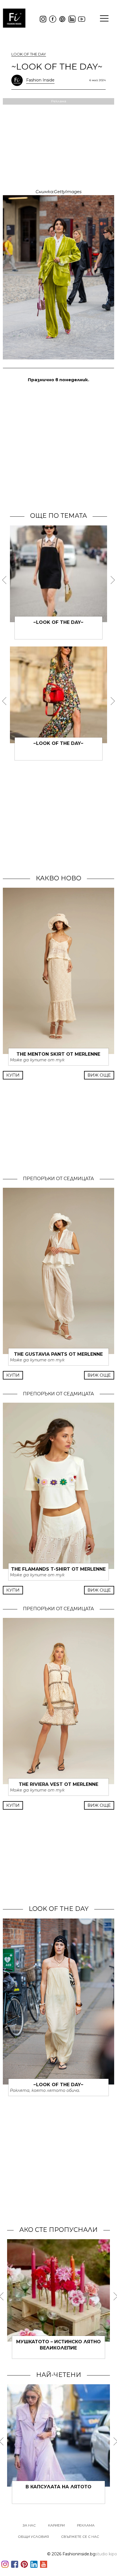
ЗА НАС (29, 2525)
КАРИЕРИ (56, 2525)
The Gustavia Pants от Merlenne (58, 1354)
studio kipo (106, 2554)
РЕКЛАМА (86, 2525)
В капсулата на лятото (58, 2487)
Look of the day (29, 54)
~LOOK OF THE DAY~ (58, 622)
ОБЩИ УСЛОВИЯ (33, 2537)
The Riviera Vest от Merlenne (58, 1784)
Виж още (99, 1075)
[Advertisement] (58, 447)
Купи (13, 1075)
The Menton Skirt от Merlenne (58, 1054)
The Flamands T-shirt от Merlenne (58, 1569)
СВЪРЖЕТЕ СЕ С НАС (80, 2537)
